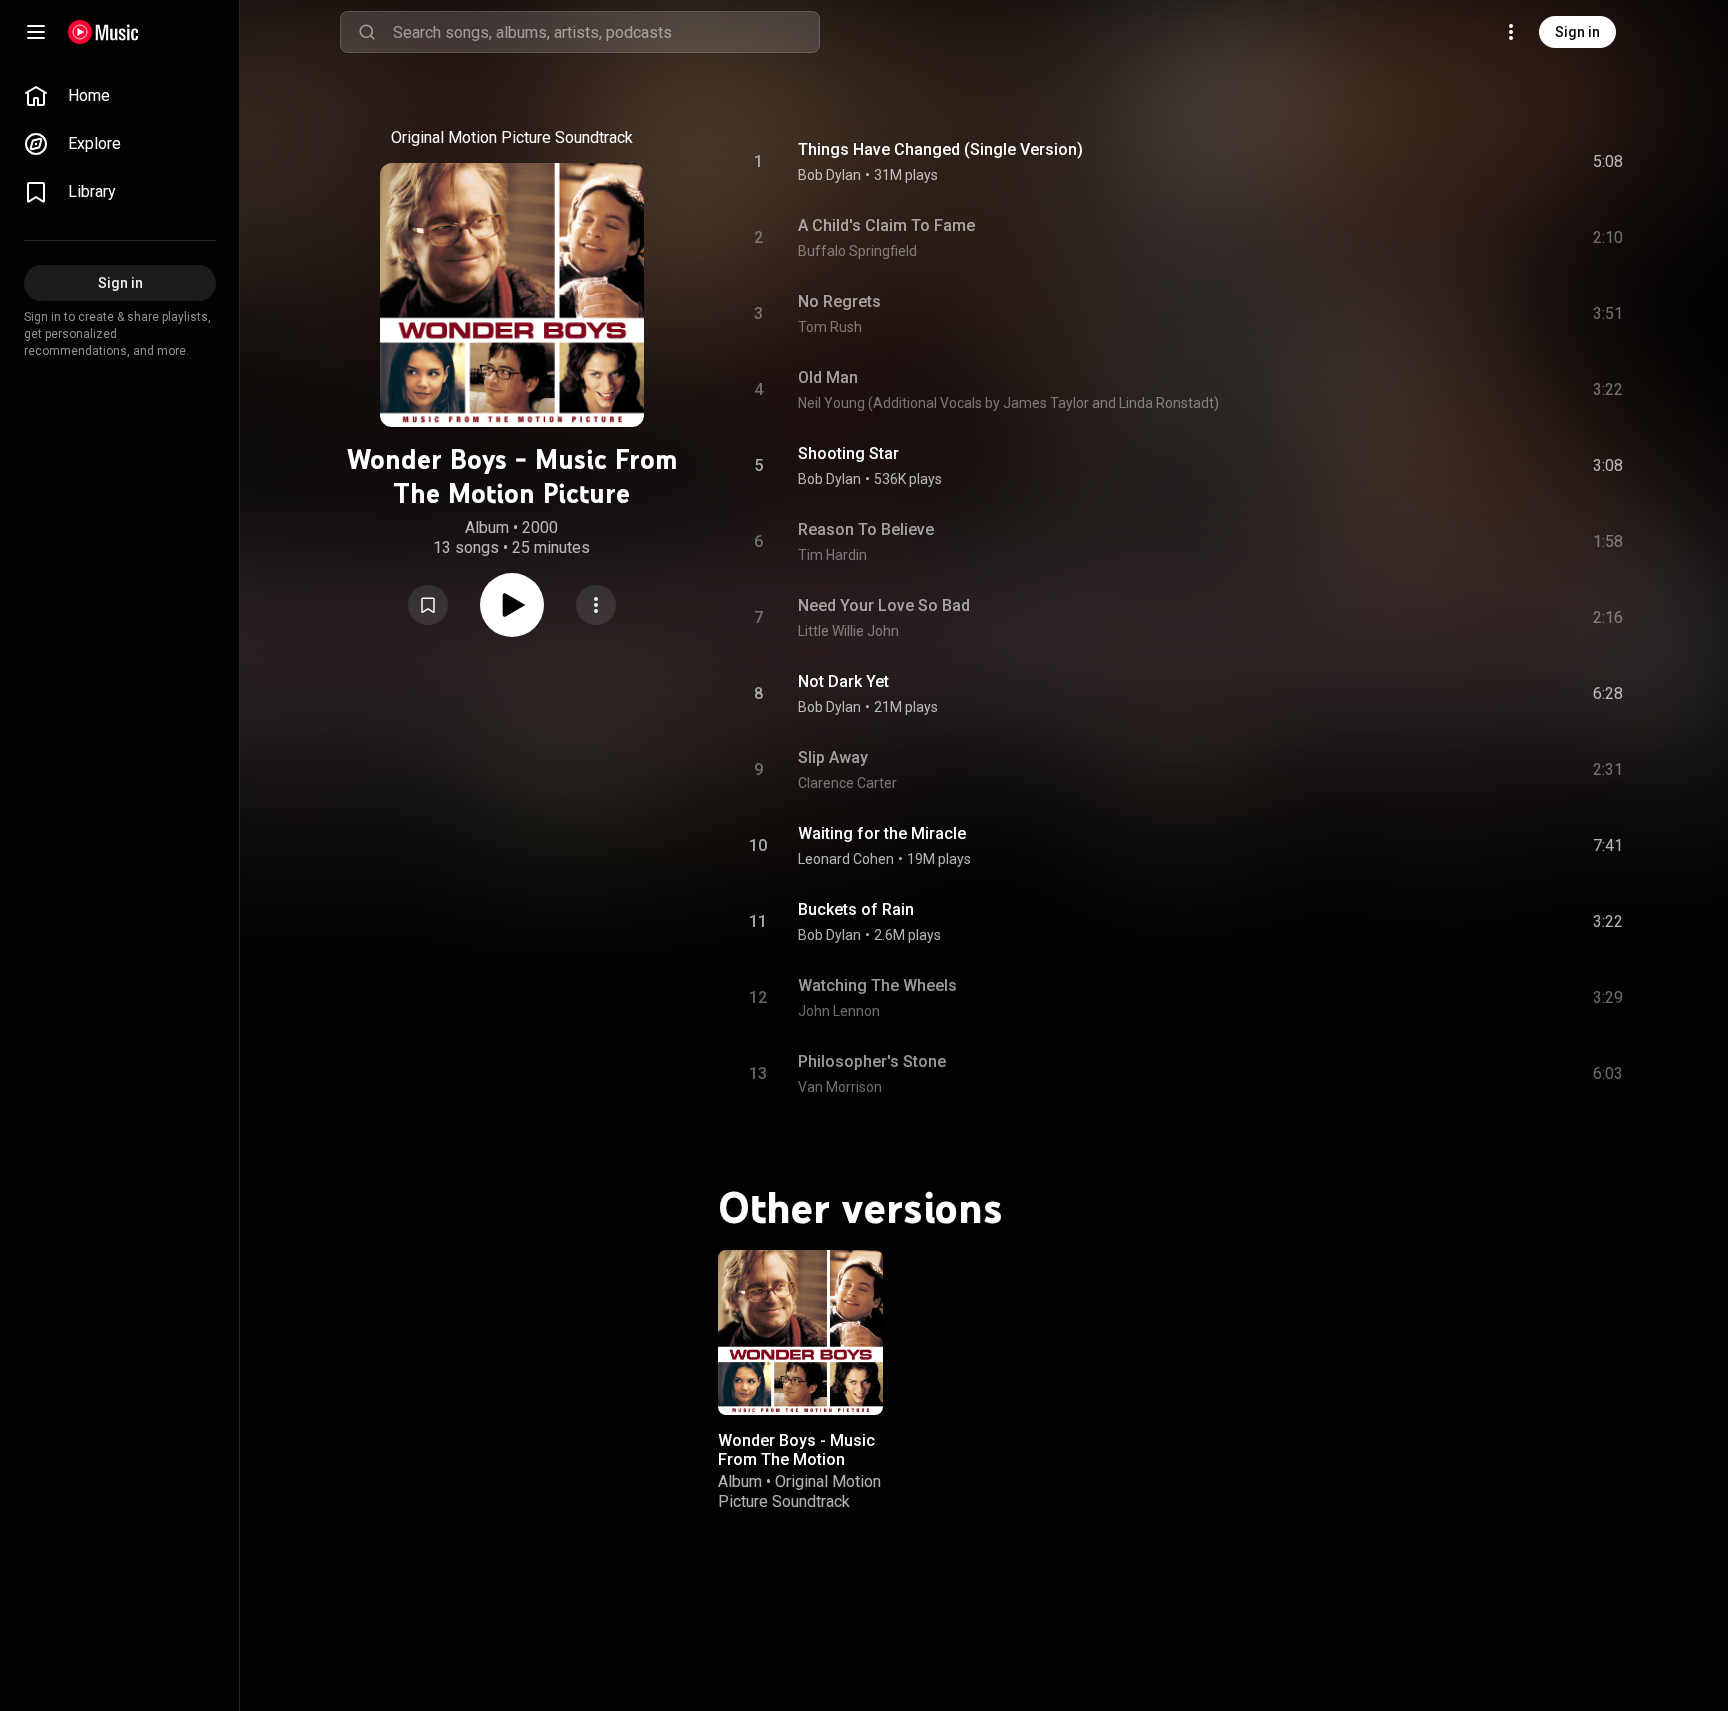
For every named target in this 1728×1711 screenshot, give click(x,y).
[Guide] (36, 32)
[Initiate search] (367, 32)
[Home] (103, 32)
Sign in (1577, 32)
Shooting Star (848, 453)
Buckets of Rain (856, 909)
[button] (428, 605)
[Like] (1457, 162)
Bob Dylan (829, 175)
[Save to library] (428, 605)
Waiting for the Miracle (882, 833)
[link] (120, 96)
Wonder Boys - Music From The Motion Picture (796, 1459)
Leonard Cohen (846, 859)
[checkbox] (1609, 162)
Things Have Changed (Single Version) (940, 149)
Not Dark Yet (843, 681)
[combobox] (606, 32)
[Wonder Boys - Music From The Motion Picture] (800, 1332)
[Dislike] (1495, 162)
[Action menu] (596, 605)
